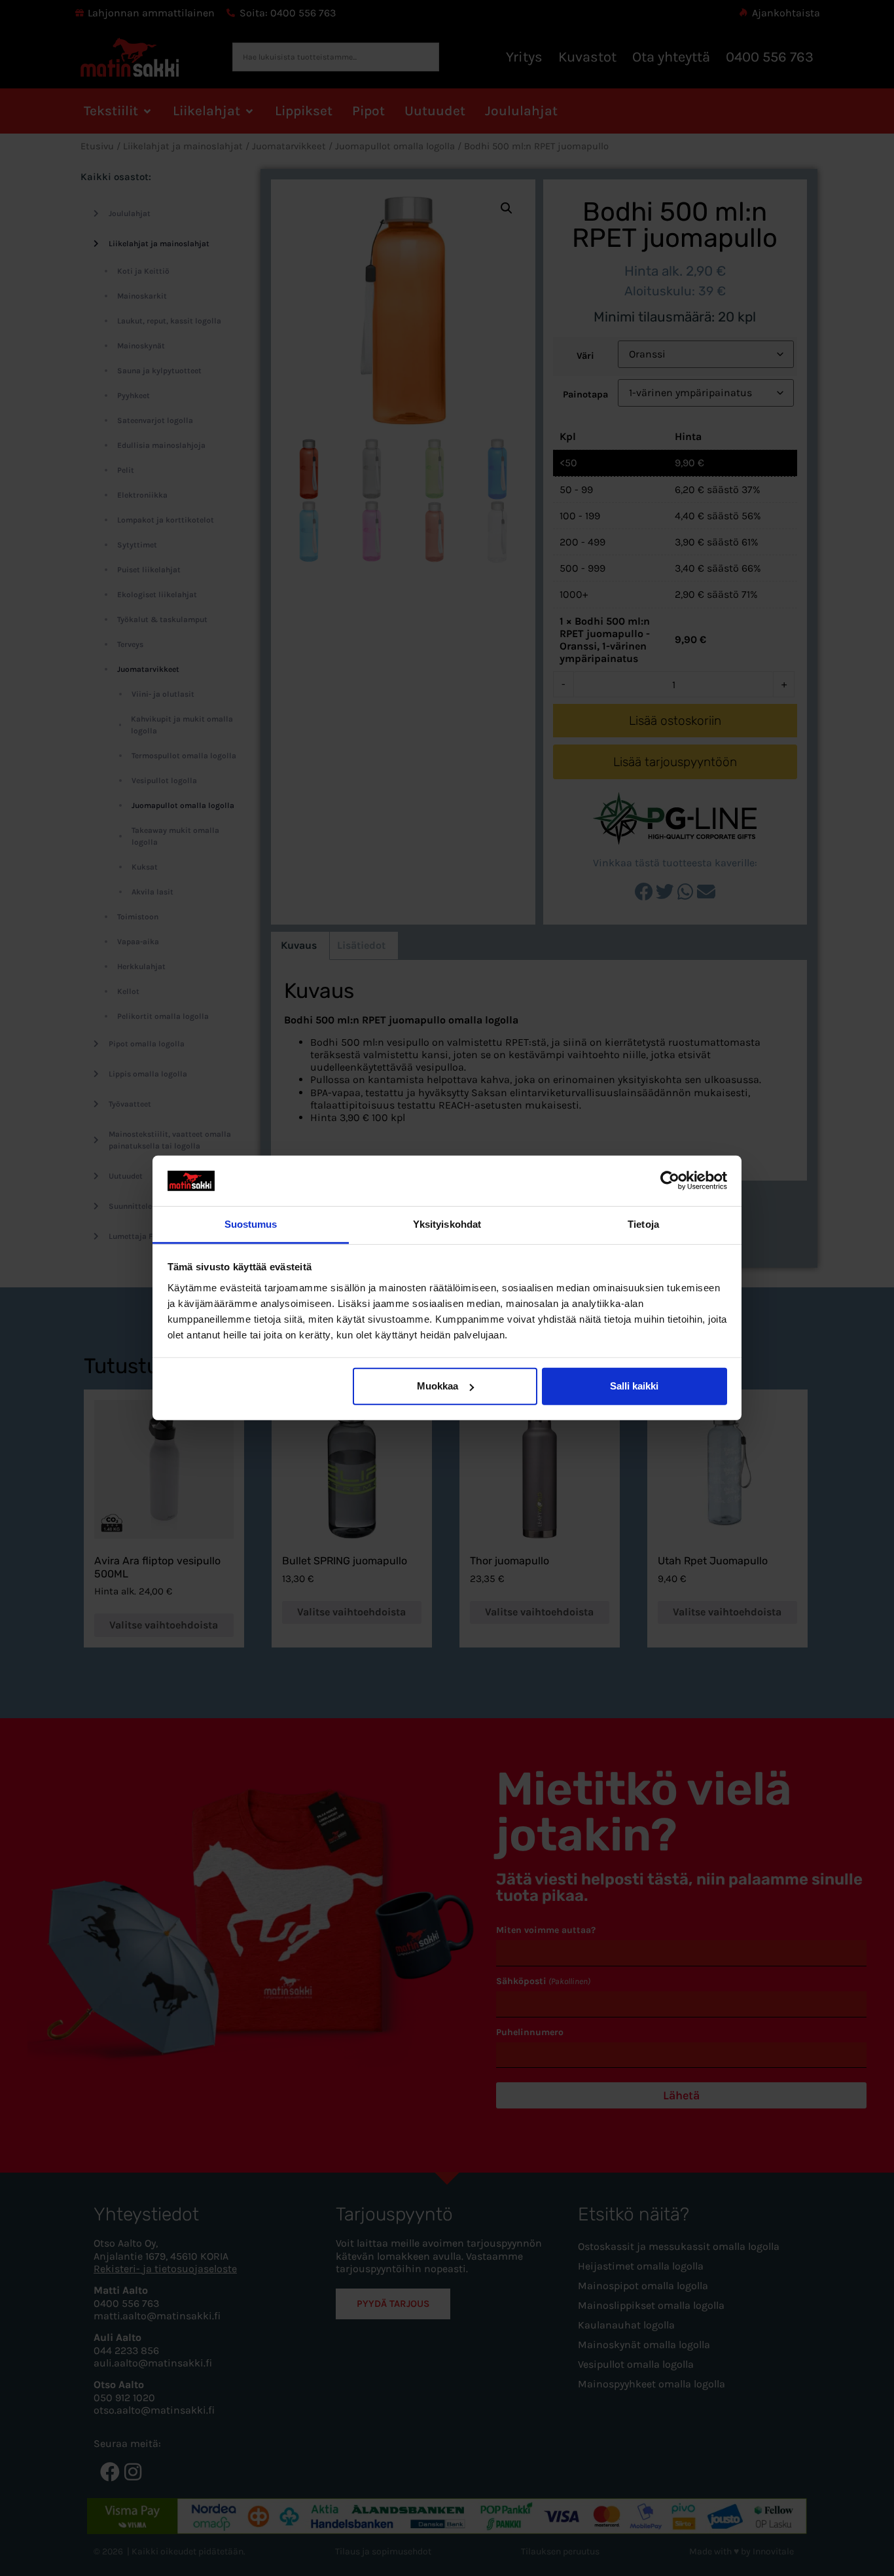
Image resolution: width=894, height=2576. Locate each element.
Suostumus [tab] (251, 1224)
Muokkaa (438, 1386)
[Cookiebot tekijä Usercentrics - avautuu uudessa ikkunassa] (670, 1181)
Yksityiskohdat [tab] (447, 1224)
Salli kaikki (634, 1386)
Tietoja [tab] (643, 1224)
